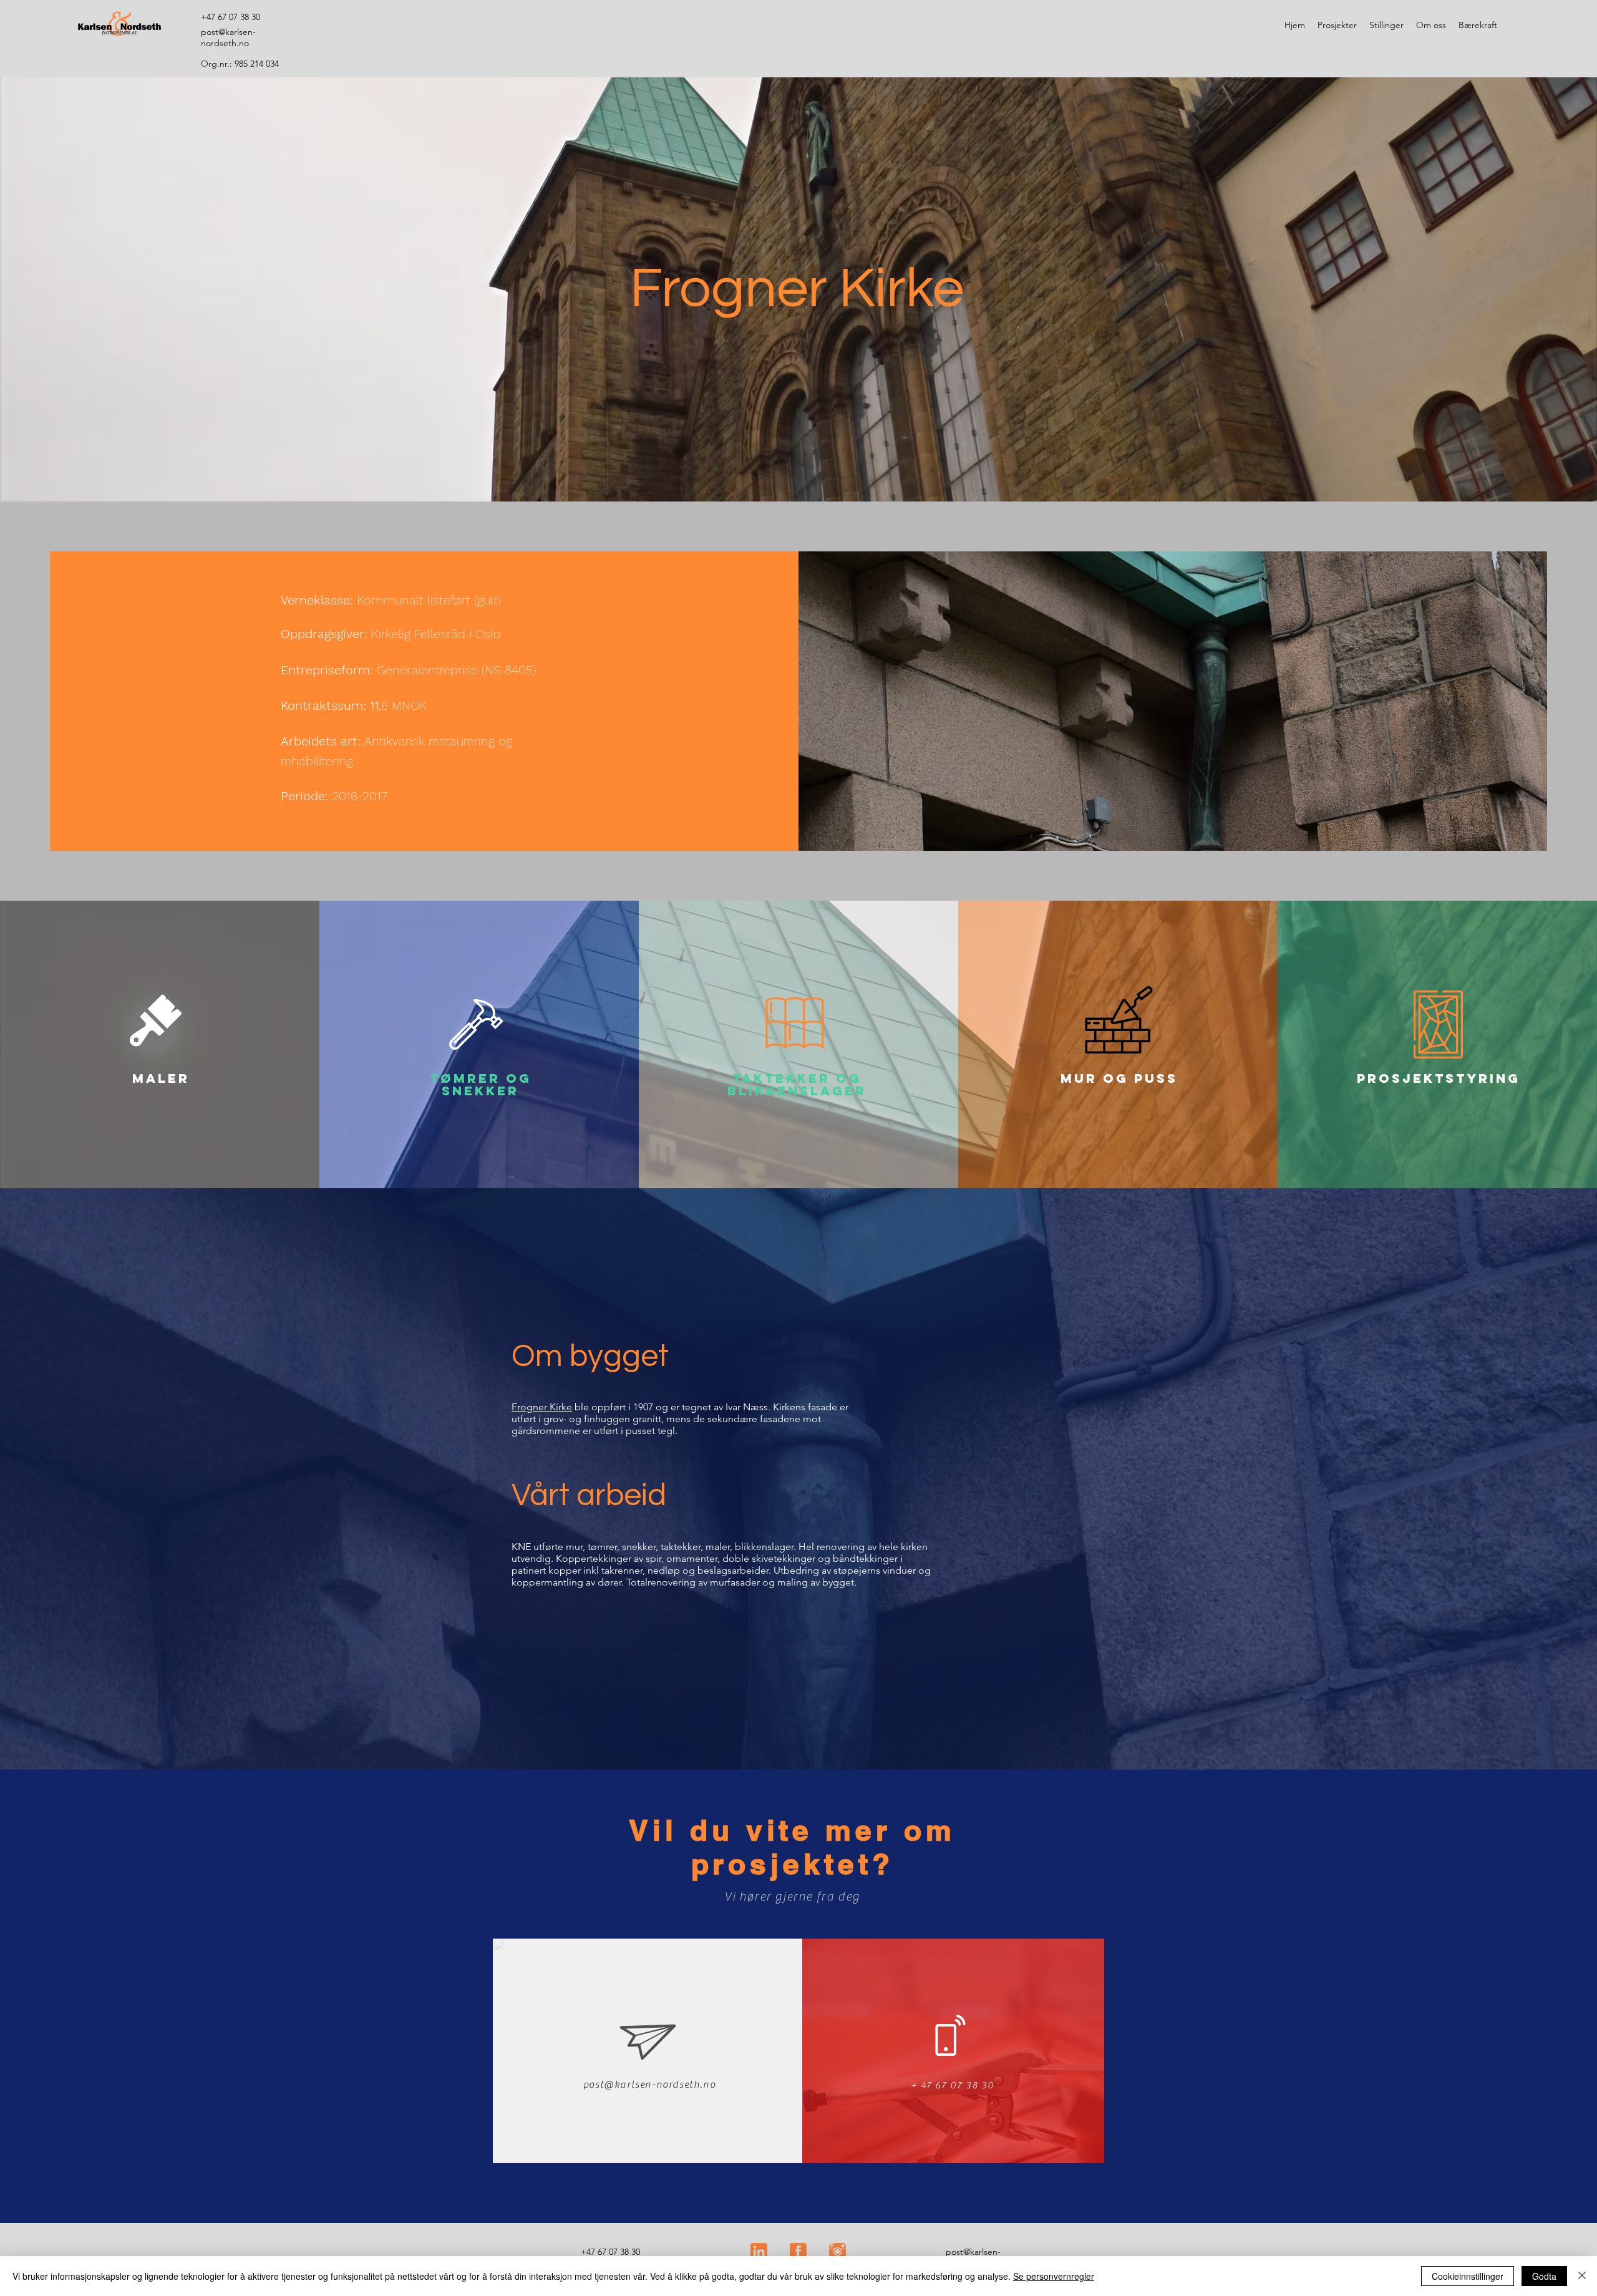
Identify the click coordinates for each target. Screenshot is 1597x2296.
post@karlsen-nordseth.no (649, 2085)
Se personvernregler (1054, 2276)
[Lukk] (1582, 2276)
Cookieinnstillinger (1468, 2276)
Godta (1544, 2276)
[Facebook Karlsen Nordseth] (798, 2251)
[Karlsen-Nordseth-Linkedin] (759, 2251)
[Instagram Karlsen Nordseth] (837, 2251)
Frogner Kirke (542, 1407)
